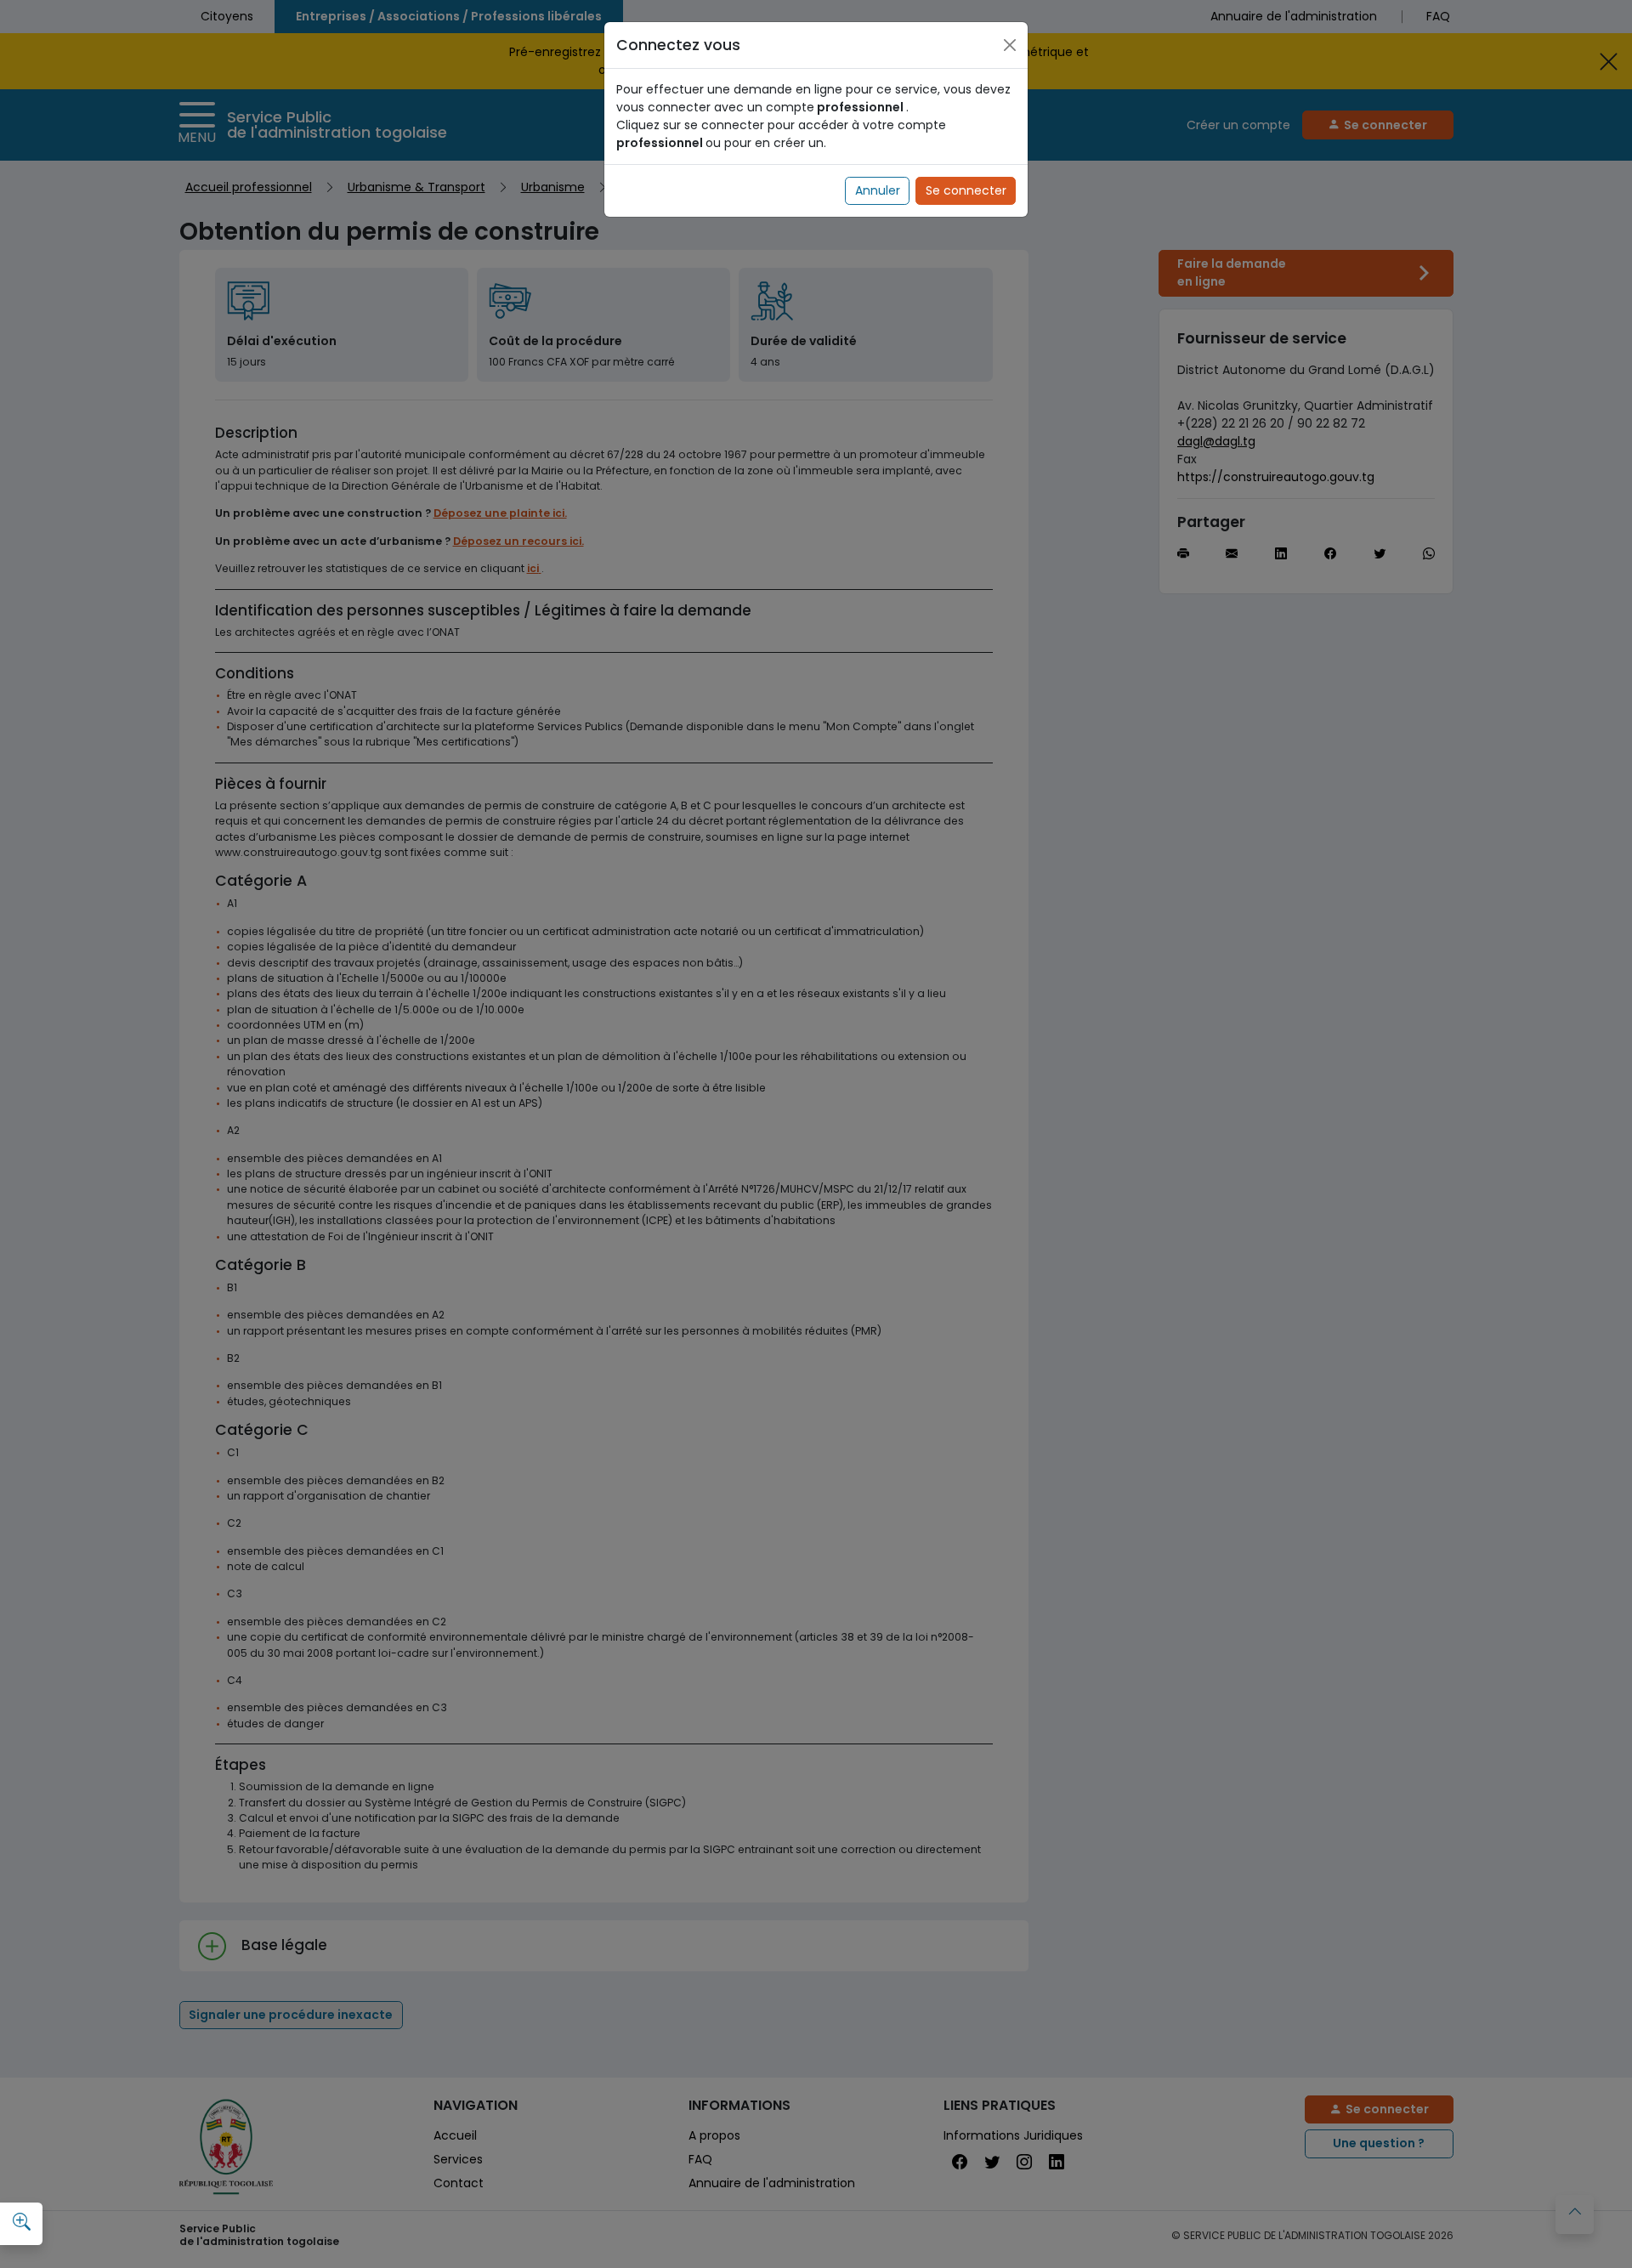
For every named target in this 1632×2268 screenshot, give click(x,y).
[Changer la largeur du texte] (21, 2222)
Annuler (878, 190)
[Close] (1010, 45)
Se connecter (966, 190)
